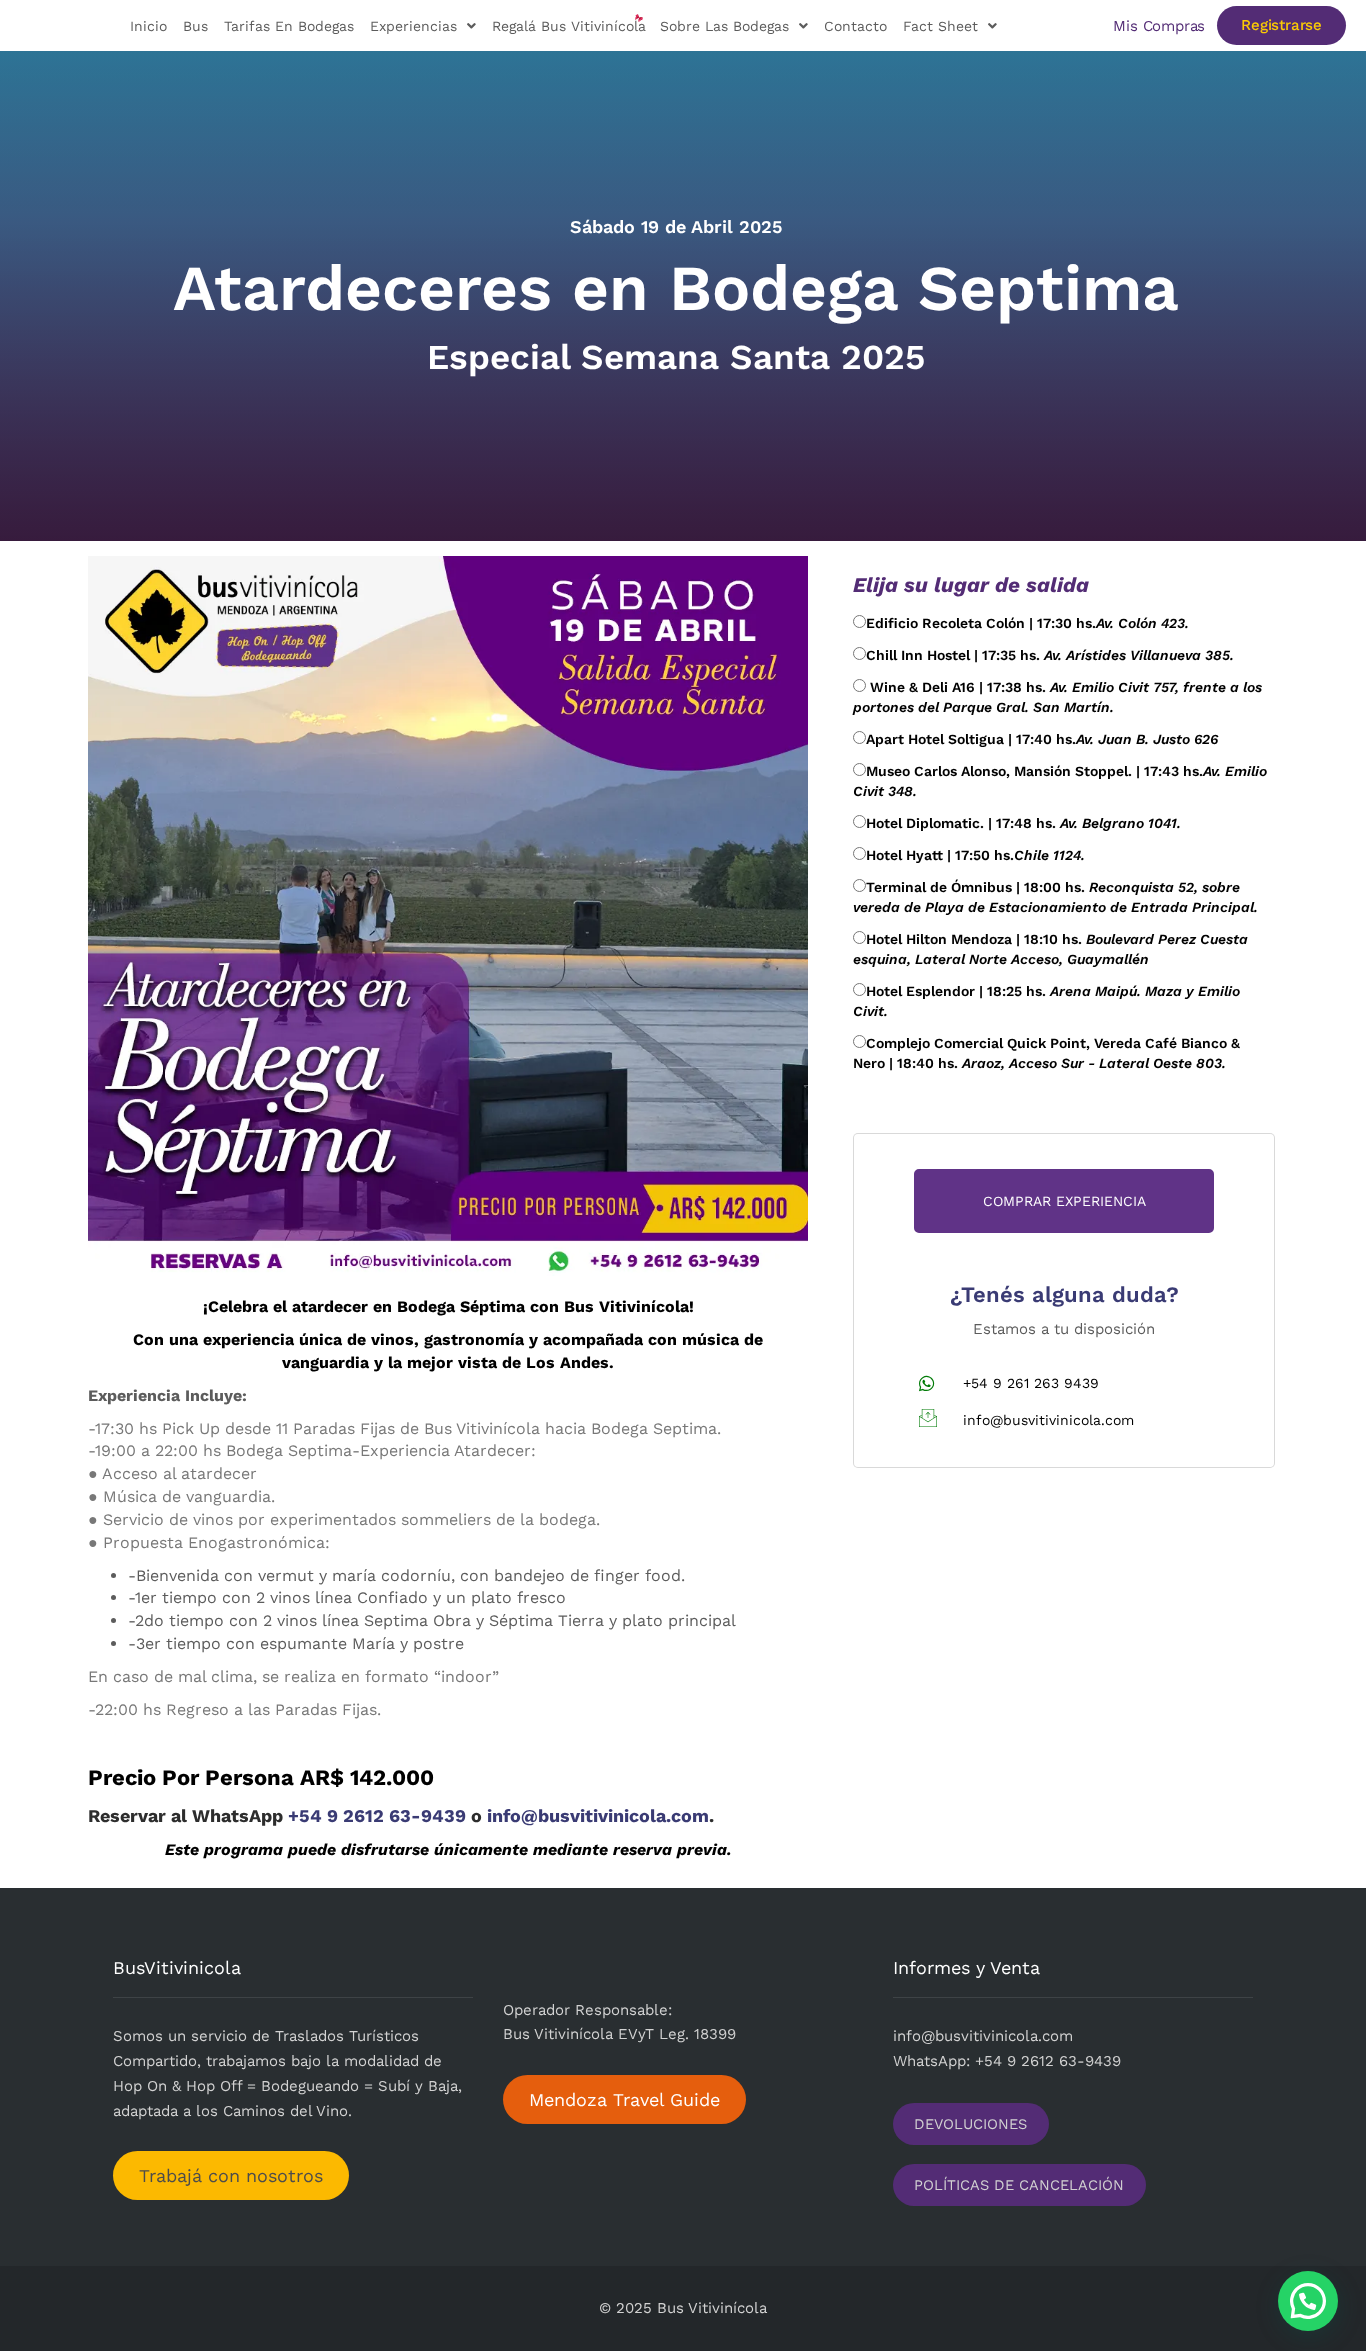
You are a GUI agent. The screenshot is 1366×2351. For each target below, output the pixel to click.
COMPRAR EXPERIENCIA (1064, 1201)
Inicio (148, 26)
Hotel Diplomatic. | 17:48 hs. (1023, 823)
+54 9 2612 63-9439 (379, 1815)
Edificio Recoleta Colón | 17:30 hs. (1027, 623)
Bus (195, 26)
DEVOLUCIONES (970, 2124)
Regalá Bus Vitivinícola (569, 26)
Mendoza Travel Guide (624, 2099)
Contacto (855, 26)
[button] (1308, 2301)
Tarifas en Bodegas (289, 26)
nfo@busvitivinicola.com (985, 2036)
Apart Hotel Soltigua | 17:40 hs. (1042, 739)
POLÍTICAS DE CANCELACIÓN (1019, 2185)
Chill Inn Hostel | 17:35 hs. (1050, 655)
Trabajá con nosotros (231, 2175)
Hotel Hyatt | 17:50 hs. (975, 855)
